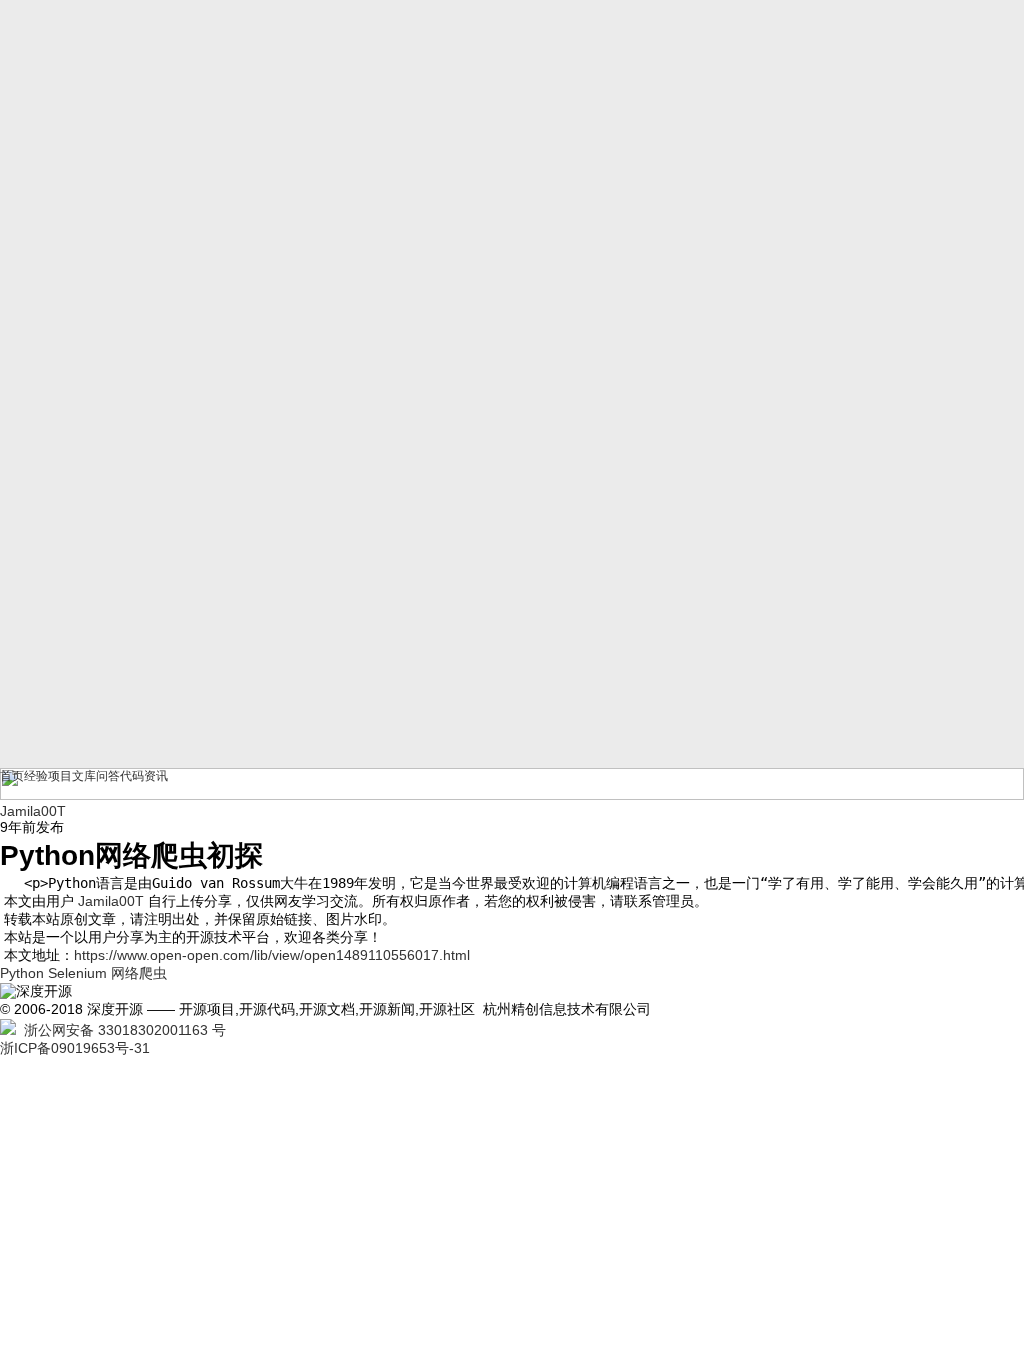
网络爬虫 (139, 973)
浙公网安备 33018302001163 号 (121, 1030)
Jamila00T (111, 901)
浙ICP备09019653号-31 (75, 1048)
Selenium (77, 973)
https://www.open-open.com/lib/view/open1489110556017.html (272, 955)
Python (22, 973)
